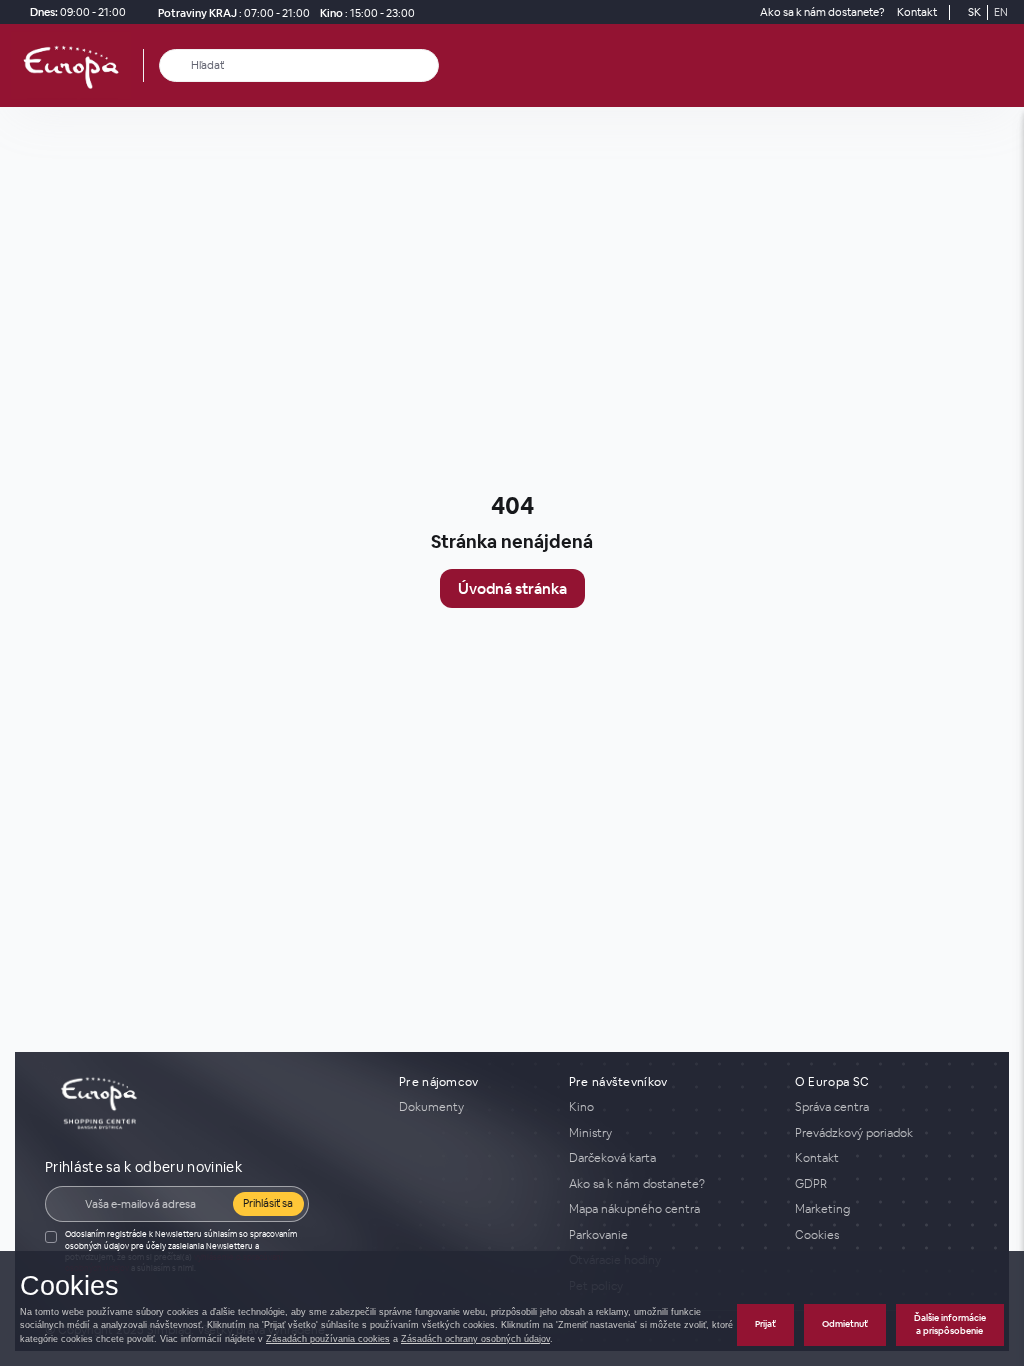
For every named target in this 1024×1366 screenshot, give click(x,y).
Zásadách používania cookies (328, 1339)
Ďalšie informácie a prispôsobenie (950, 1325)
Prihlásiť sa (268, 1203)
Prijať (765, 1324)
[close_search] (427, 65)
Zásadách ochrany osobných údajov (475, 1339)
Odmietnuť (845, 1324)
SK (974, 12)
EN (1001, 12)
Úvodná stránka (512, 588)
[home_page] (77, 65)
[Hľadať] (175, 65)
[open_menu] (1002, 65)
